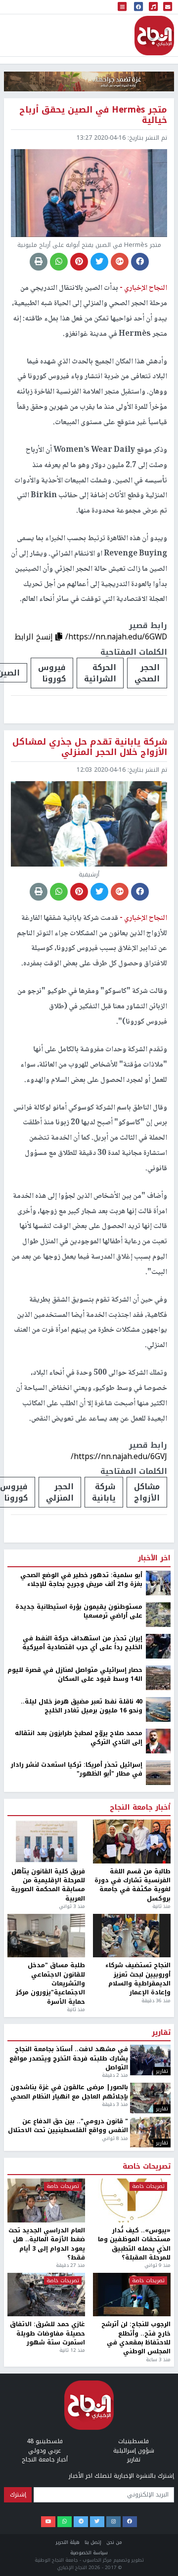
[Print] (39, 262)
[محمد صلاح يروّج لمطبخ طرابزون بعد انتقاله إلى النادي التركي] (158, 2224)
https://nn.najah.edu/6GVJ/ (119, 1456)
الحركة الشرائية (100, 673)
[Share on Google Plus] (120, 262)
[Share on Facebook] (140, 262)
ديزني (95, 1981)
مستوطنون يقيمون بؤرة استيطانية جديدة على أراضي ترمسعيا (79, 2095)
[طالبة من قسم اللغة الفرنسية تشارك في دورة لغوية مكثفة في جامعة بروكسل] (132, 2325)
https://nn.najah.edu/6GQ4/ (117, 1951)
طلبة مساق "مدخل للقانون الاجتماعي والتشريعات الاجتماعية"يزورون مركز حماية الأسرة (50, 2467)
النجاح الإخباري (154, 36)
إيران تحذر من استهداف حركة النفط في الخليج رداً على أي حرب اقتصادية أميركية (82, 2126)
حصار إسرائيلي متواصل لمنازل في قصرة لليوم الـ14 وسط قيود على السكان (75, 2158)
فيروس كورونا (52, 673)
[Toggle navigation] (122, 7)
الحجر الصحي (147, 673)
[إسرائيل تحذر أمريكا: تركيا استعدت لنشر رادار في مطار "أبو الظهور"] (158, 2256)
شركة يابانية (104, 1492)
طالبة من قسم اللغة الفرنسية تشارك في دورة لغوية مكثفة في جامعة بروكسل (133, 2369)
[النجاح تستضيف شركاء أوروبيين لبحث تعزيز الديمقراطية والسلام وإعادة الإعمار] (132, 2419)
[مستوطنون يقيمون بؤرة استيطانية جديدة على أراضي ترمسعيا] (158, 2098)
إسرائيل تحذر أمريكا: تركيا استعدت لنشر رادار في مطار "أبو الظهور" (77, 2253)
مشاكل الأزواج (147, 1492)
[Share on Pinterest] (79, 262)
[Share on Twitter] (99, 262)
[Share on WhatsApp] (59, 262)
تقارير (161, 2516)
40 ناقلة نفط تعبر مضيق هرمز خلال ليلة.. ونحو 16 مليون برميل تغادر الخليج (82, 2190)
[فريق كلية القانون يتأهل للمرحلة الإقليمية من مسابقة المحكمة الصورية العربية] (46, 2325)
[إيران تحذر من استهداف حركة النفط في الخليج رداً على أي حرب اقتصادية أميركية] (158, 2129)
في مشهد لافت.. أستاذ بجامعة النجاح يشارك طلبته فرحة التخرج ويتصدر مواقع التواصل (69, 2542)
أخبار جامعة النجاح (140, 2291)
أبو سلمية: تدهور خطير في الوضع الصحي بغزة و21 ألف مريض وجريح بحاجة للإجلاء (81, 2063)
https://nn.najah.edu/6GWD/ (116, 637)
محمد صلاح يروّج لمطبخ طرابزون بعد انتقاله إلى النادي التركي (79, 2221)
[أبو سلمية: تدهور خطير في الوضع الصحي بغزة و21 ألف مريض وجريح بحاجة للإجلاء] (158, 2066)
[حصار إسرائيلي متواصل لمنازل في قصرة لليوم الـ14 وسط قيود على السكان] (158, 2161)
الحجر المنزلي (60, 1492)
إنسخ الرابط (35, 637)
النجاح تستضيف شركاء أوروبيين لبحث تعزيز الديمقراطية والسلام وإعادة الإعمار (138, 2462)
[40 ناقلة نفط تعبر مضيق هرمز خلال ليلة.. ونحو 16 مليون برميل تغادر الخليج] (158, 2192)
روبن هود (142, 1981)
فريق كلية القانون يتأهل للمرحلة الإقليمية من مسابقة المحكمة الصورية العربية (48, 2369)
